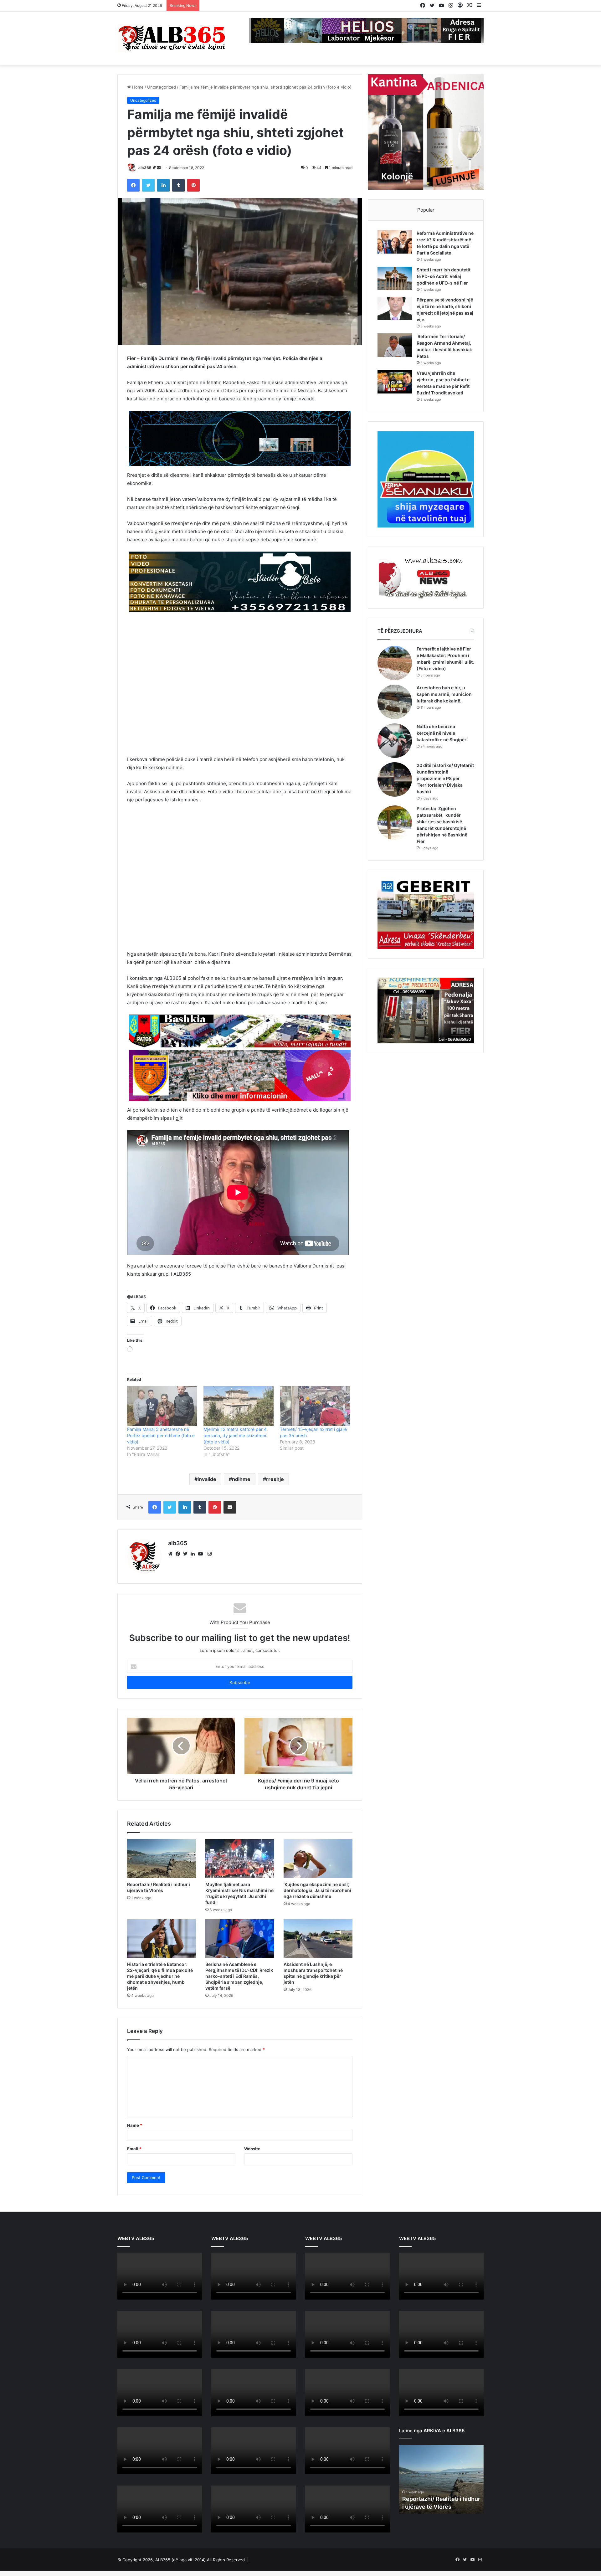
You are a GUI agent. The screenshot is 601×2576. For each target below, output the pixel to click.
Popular (426, 210)
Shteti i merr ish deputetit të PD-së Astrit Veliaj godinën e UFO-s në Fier (444, 276)
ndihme (241, 1479)
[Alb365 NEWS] (172, 38)
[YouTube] (202, 1554)
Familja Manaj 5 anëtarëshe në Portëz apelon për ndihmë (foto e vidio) (161, 1435)
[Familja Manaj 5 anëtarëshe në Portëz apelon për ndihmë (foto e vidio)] (162, 1406)
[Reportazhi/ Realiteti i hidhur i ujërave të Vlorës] (162, 1859)
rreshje (275, 1479)
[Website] (172, 1554)
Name (135, 2125)
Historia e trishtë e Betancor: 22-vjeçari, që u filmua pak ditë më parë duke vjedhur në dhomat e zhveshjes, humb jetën (160, 1976)
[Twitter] (187, 1554)
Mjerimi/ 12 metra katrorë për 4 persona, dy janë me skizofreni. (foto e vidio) (235, 1435)
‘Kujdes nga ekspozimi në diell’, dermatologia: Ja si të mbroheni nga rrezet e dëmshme (317, 1890)
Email (134, 2149)
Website (252, 2149)
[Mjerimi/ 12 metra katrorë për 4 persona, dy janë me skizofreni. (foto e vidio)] (239, 1406)
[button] (133, 683)
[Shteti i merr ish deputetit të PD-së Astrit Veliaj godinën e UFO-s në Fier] (395, 278)
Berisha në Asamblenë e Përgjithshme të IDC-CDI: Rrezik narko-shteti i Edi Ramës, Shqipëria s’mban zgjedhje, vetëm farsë (239, 1976)
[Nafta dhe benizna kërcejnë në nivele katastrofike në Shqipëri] (395, 741)
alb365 (145, 168)
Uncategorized (162, 87)
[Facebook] (179, 1554)
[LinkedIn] (194, 1554)
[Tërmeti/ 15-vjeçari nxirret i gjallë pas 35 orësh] (315, 1406)
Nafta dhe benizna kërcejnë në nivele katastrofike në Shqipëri (442, 733)
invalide (207, 1479)
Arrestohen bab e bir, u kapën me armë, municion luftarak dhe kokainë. (444, 694)
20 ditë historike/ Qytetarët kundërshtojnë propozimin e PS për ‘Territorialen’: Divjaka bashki (445, 778)
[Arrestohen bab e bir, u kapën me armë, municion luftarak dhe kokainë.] (395, 702)
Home (137, 87)
